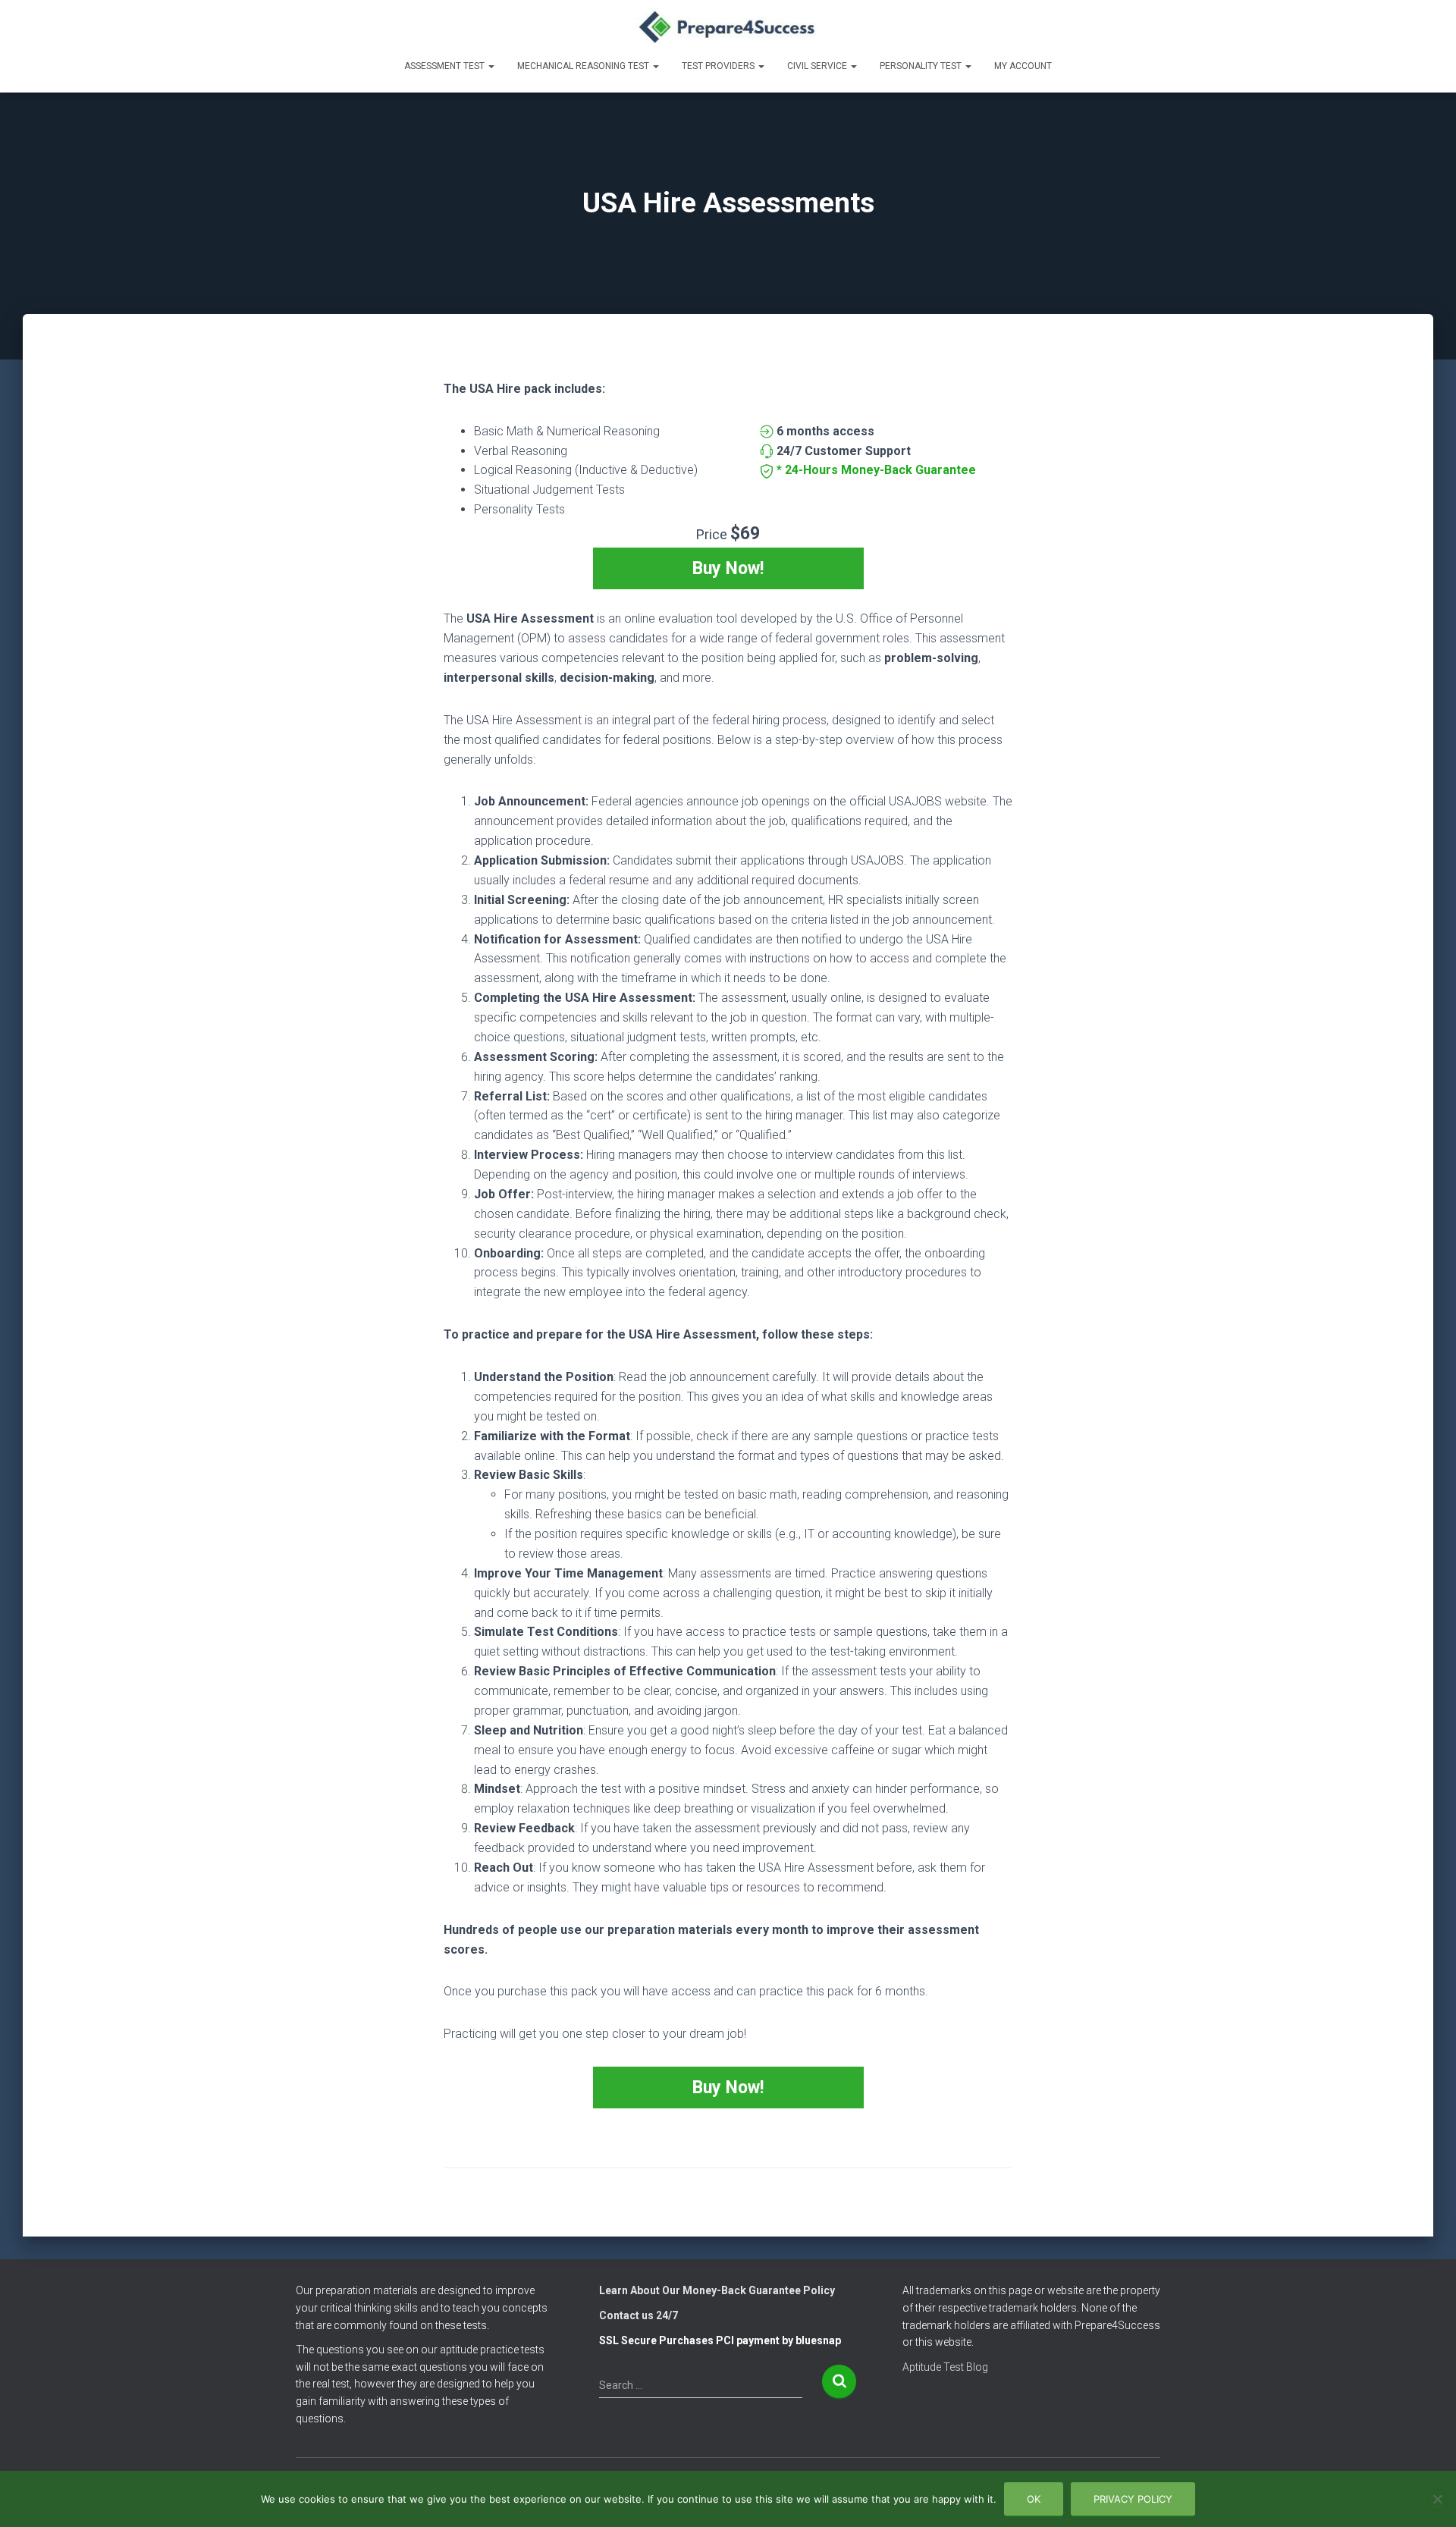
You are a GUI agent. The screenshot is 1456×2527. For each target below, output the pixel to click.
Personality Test (922, 66)
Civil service (818, 66)
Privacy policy (1133, 2499)
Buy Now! (728, 568)
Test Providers (719, 66)
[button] (491, 66)
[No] (1437, 2499)
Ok (1034, 2499)
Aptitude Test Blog (945, 2367)
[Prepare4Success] (728, 27)
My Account (1023, 66)
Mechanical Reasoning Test (584, 66)
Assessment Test (446, 66)
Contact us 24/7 (639, 2315)
